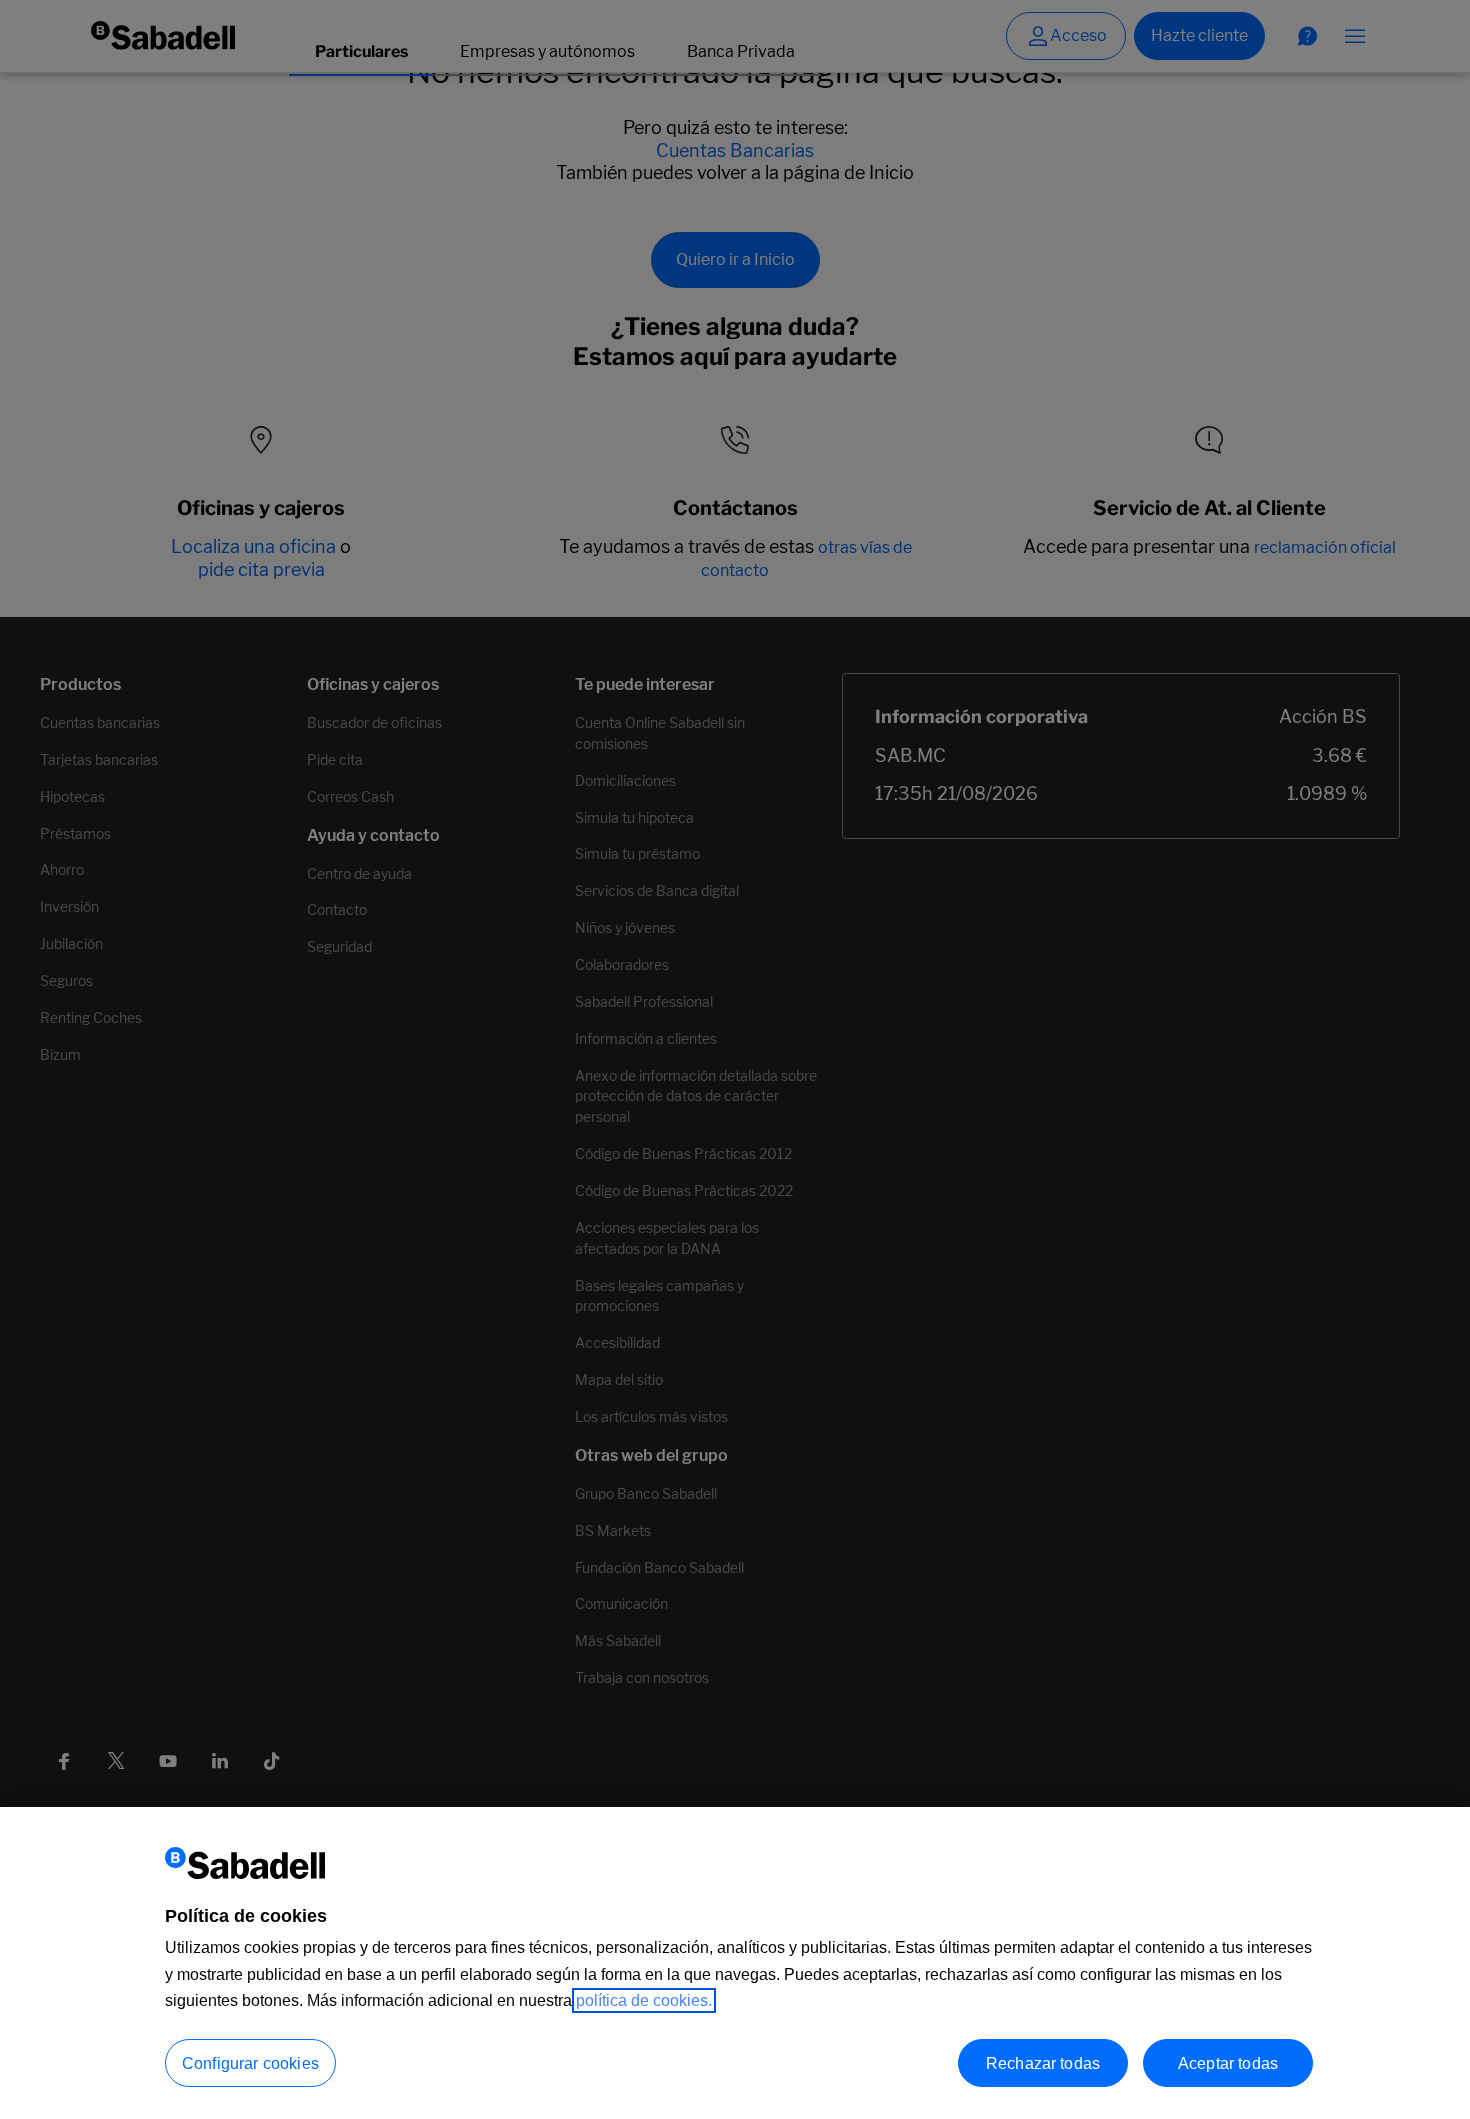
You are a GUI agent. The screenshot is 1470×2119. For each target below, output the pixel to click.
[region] (735, 1963)
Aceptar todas (1228, 2062)
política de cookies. (644, 2000)
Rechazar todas (1043, 2062)
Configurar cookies (250, 2063)
